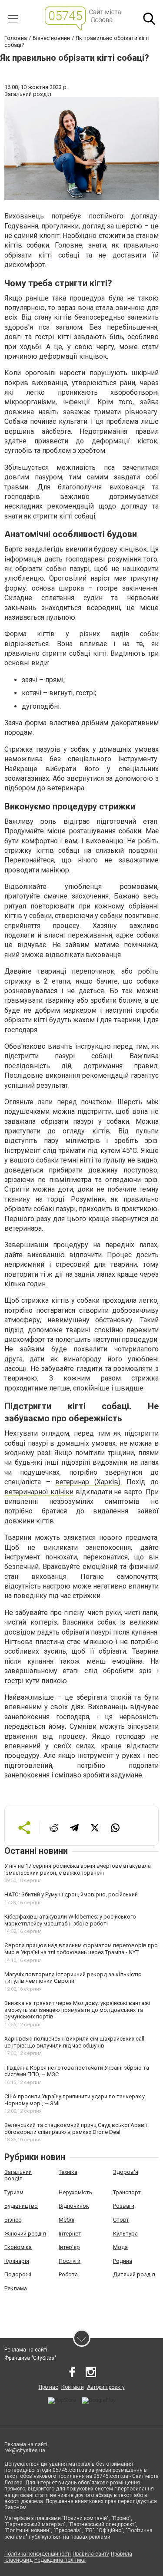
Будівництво (21, 2206)
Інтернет (70, 2234)
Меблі (67, 2220)
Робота (68, 2274)
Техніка (68, 2172)
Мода (120, 2247)
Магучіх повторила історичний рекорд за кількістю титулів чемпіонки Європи (73, 1978)
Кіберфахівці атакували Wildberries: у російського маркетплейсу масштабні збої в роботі (70, 1920)
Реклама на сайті (26, 2350)
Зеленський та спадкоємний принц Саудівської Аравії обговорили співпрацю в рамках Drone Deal (76, 2129)
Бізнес (13, 2220)
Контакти (73, 2387)
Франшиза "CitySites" (30, 2358)
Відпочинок (74, 2206)
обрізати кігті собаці (42, 255)
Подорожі (18, 2274)
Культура (125, 2234)
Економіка (18, 2247)
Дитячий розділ (134, 2274)
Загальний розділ (18, 2175)
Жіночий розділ (25, 2234)
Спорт (121, 2220)
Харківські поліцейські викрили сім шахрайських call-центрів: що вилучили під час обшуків (75, 2042)
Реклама (16, 2288)
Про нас (48, 2387)
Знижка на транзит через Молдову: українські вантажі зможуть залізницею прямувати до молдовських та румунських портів (77, 2010)
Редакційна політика (60, 2560)
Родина (123, 2261)
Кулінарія (17, 2261)
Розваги (124, 2206)
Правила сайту (91, 2554)
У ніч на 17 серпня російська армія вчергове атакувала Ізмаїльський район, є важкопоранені (78, 1869)
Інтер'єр (69, 2247)
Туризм (14, 2192)
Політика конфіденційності (38, 2554)
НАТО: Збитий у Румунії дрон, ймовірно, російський (71, 1894)
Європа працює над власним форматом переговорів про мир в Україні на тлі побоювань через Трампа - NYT (81, 1949)
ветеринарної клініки (39, 1492)
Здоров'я (126, 2172)
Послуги (70, 2261)
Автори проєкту (106, 2387)
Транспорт (127, 2192)
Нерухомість (75, 2192)
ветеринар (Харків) (88, 1482)
